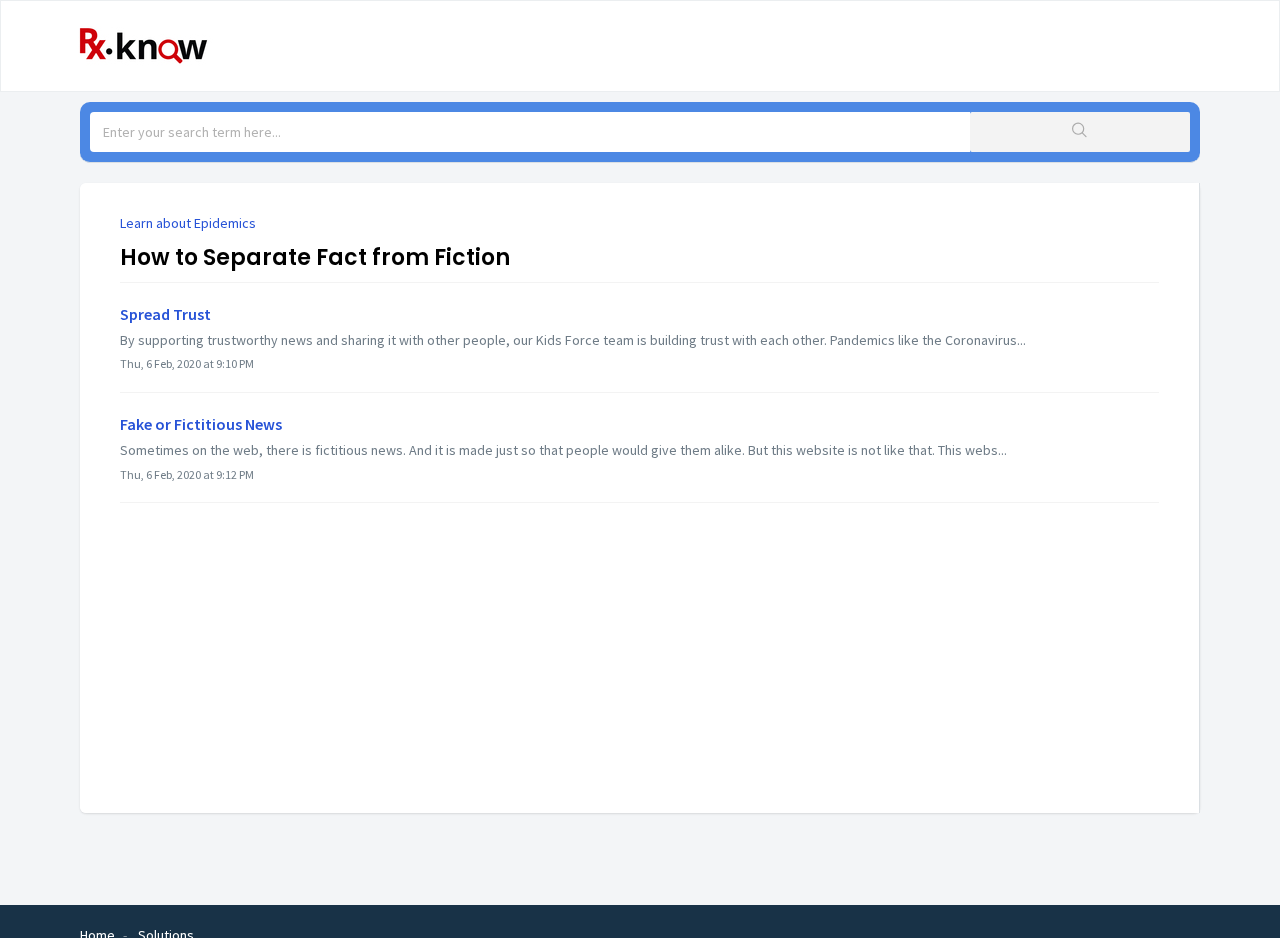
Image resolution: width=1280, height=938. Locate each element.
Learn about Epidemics (188, 223)
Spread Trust (165, 314)
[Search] (1080, 132)
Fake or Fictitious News (201, 424)
